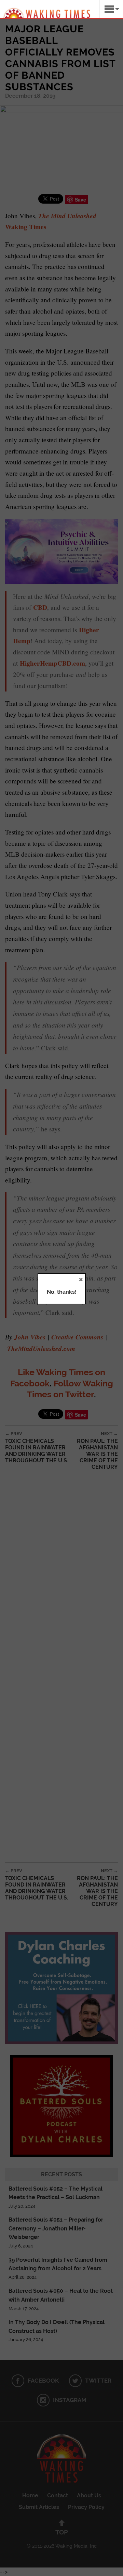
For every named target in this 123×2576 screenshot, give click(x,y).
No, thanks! (62, 1292)
